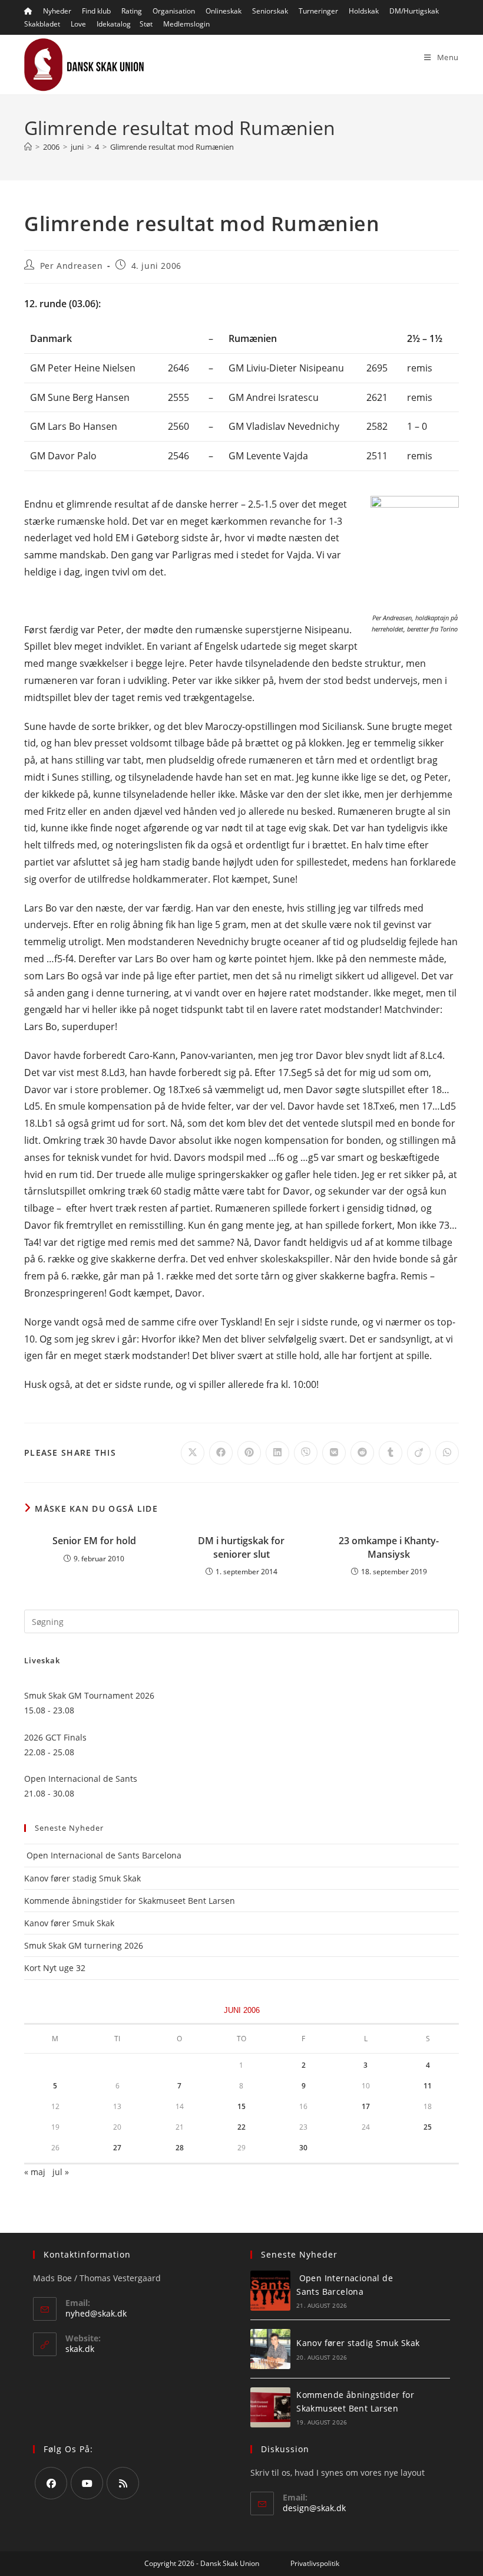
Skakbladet (42, 24)
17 (366, 2106)
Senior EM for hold (94, 1541)
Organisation (174, 11)
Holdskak (364, 11)
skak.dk (80, 2349)
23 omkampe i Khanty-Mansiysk (389, 1547)
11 (428, 2086)
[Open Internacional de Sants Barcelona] (270, 2291)
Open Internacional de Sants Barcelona (103, 1855)
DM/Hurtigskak (414, 11)
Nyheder (57, 11)
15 (241, 2106)
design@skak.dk (314, 2508)
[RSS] (123, 2483)
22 (241, 2127)
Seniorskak (270, 11)
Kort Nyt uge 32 (55, 1968)
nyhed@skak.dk (96, 2313)
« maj (35, 2172)
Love (78, 24)
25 (428, 2127)
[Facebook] (51, 2483)
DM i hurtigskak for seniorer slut (241, 1547)
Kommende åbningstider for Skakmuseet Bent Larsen (130, 1901)
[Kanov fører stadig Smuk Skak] (270, 2349)
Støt (146, 24)
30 (303, 2148)
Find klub (96, 11)
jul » (61, 2172)
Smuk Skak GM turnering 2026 (84, 1945)
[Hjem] (28, 147)
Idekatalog (114, 24)
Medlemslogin (186, 24)
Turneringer (318, 11)
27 (117, 2148)
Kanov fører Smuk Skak (69, 1923)
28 (180, 2148)
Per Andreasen (72, 266)
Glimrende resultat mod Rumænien (172, 147)
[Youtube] (87, 2483)
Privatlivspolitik (315, 2563)
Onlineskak (224, 11)
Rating (132, 11)
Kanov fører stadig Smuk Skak (82, 1878)
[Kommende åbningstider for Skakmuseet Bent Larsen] (270, 2407)
